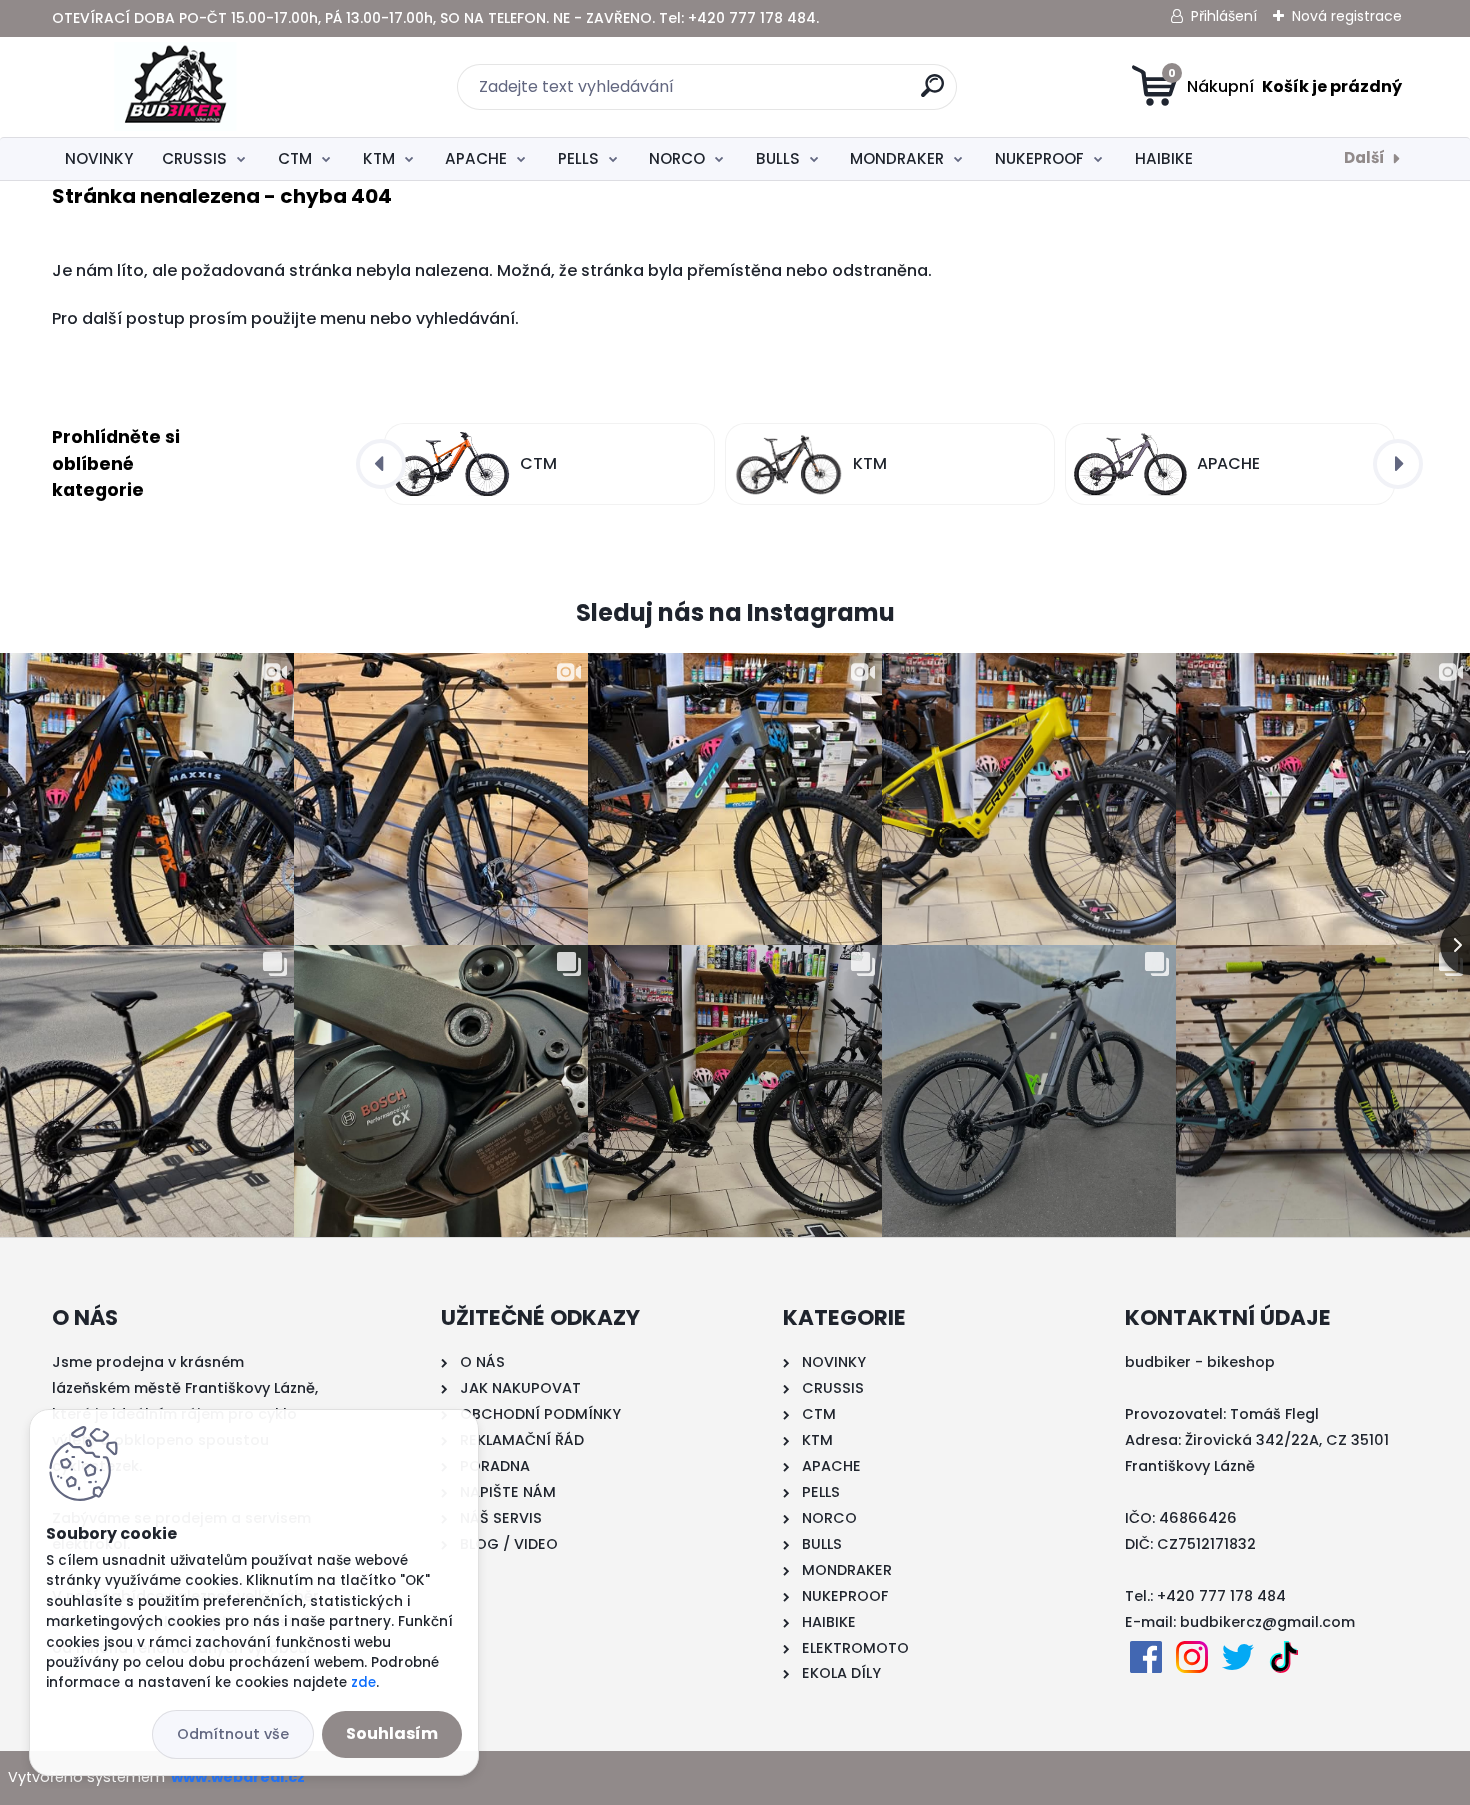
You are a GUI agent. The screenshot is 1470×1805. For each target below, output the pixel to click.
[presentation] (381, 464)
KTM (379, 158)
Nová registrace (1347, 16)
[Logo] (174, 87)
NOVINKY (99, 158)
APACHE (476, 158)
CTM (295, 158)
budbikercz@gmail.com (1267, 1622)
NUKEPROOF (1039, 158)
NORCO (677, 158)
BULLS (778, 158)
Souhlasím (392, 1733)
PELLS (578, 158)
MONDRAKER (897, 158)
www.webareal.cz (238, 1777)
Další (1364, 157)
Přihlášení (1224, 16)
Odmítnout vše (233, 1734)
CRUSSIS (194, 158)
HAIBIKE (1164, 158)
